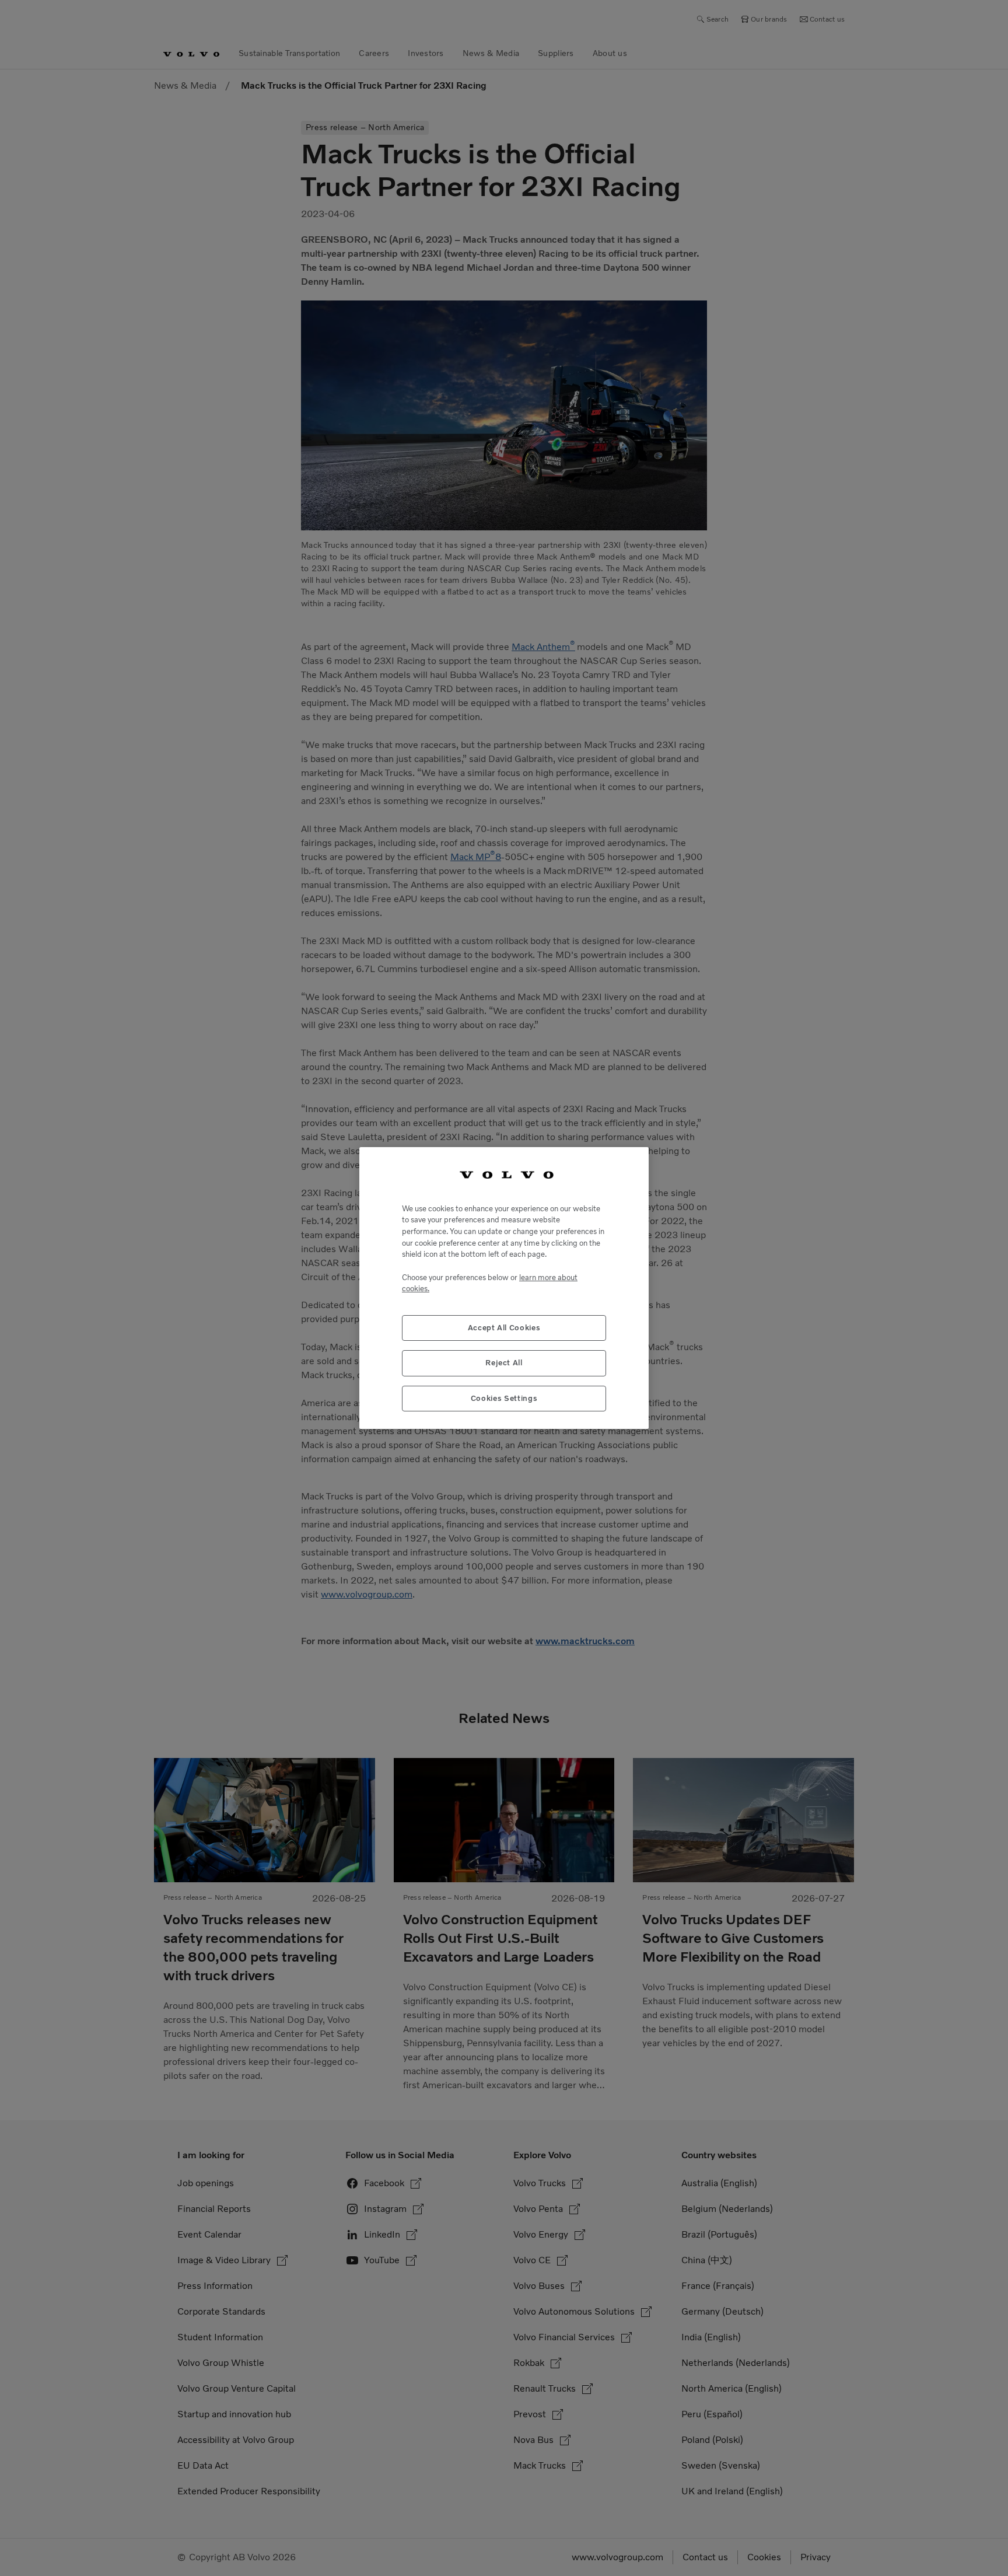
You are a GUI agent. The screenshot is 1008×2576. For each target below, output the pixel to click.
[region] (504, 1288)
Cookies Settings (504, 1398)
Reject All (504, 1363)
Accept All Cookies (504, 1328)
